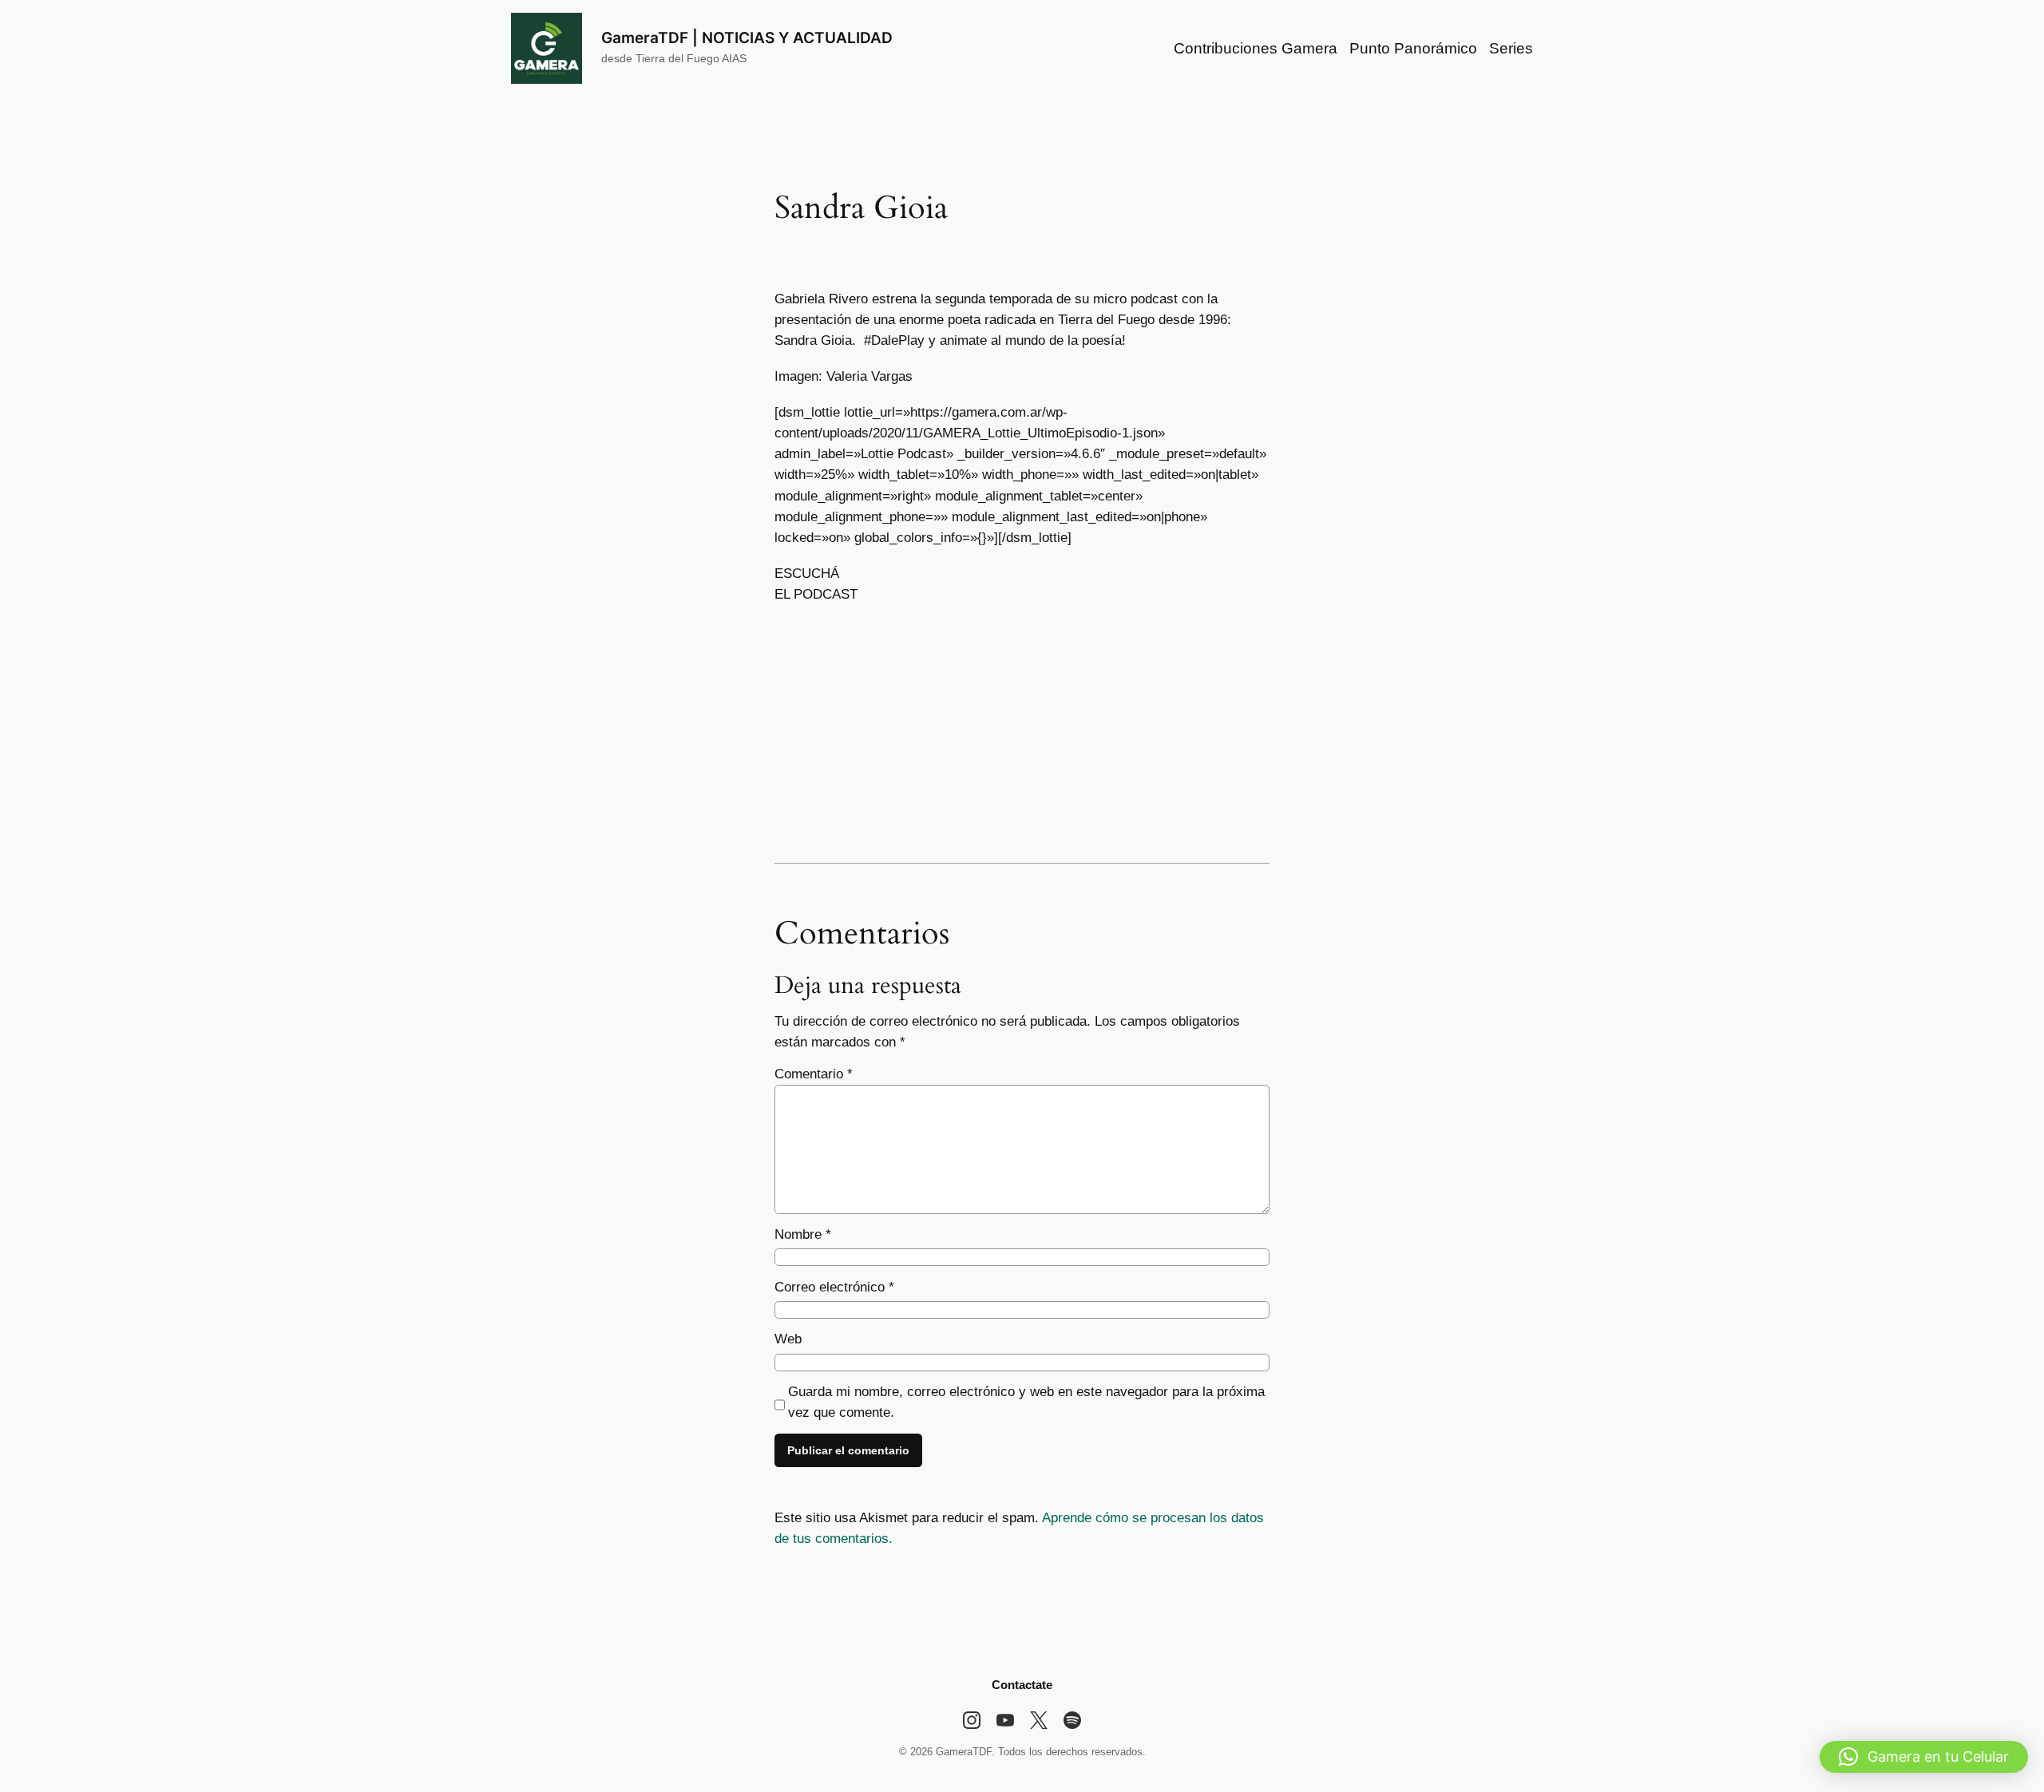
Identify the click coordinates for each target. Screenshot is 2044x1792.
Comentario (814, 1074)
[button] (1924, 1757)
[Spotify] (1072, 1720)
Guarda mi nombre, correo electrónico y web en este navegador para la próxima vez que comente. (1026, 1402)
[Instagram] (972, 1720)
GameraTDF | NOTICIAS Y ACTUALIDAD (747, 38)
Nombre (803, 1234)
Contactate (1022, 1685)
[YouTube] (1005, 1720)
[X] (1039, 1720)
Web (788, 1339)
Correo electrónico (834, 1287)
